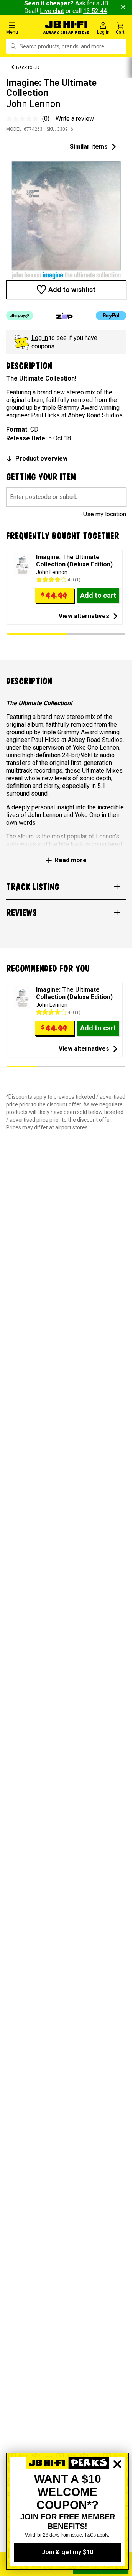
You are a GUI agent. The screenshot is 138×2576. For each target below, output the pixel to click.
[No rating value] (24, 119)
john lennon (33, 104)
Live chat (52, 11)
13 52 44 (95, 11)
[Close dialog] (117, 2491)
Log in (40, 338)
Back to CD (28, 67)
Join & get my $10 (67, 2552)
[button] (23, 28)
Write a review (75, 119)
